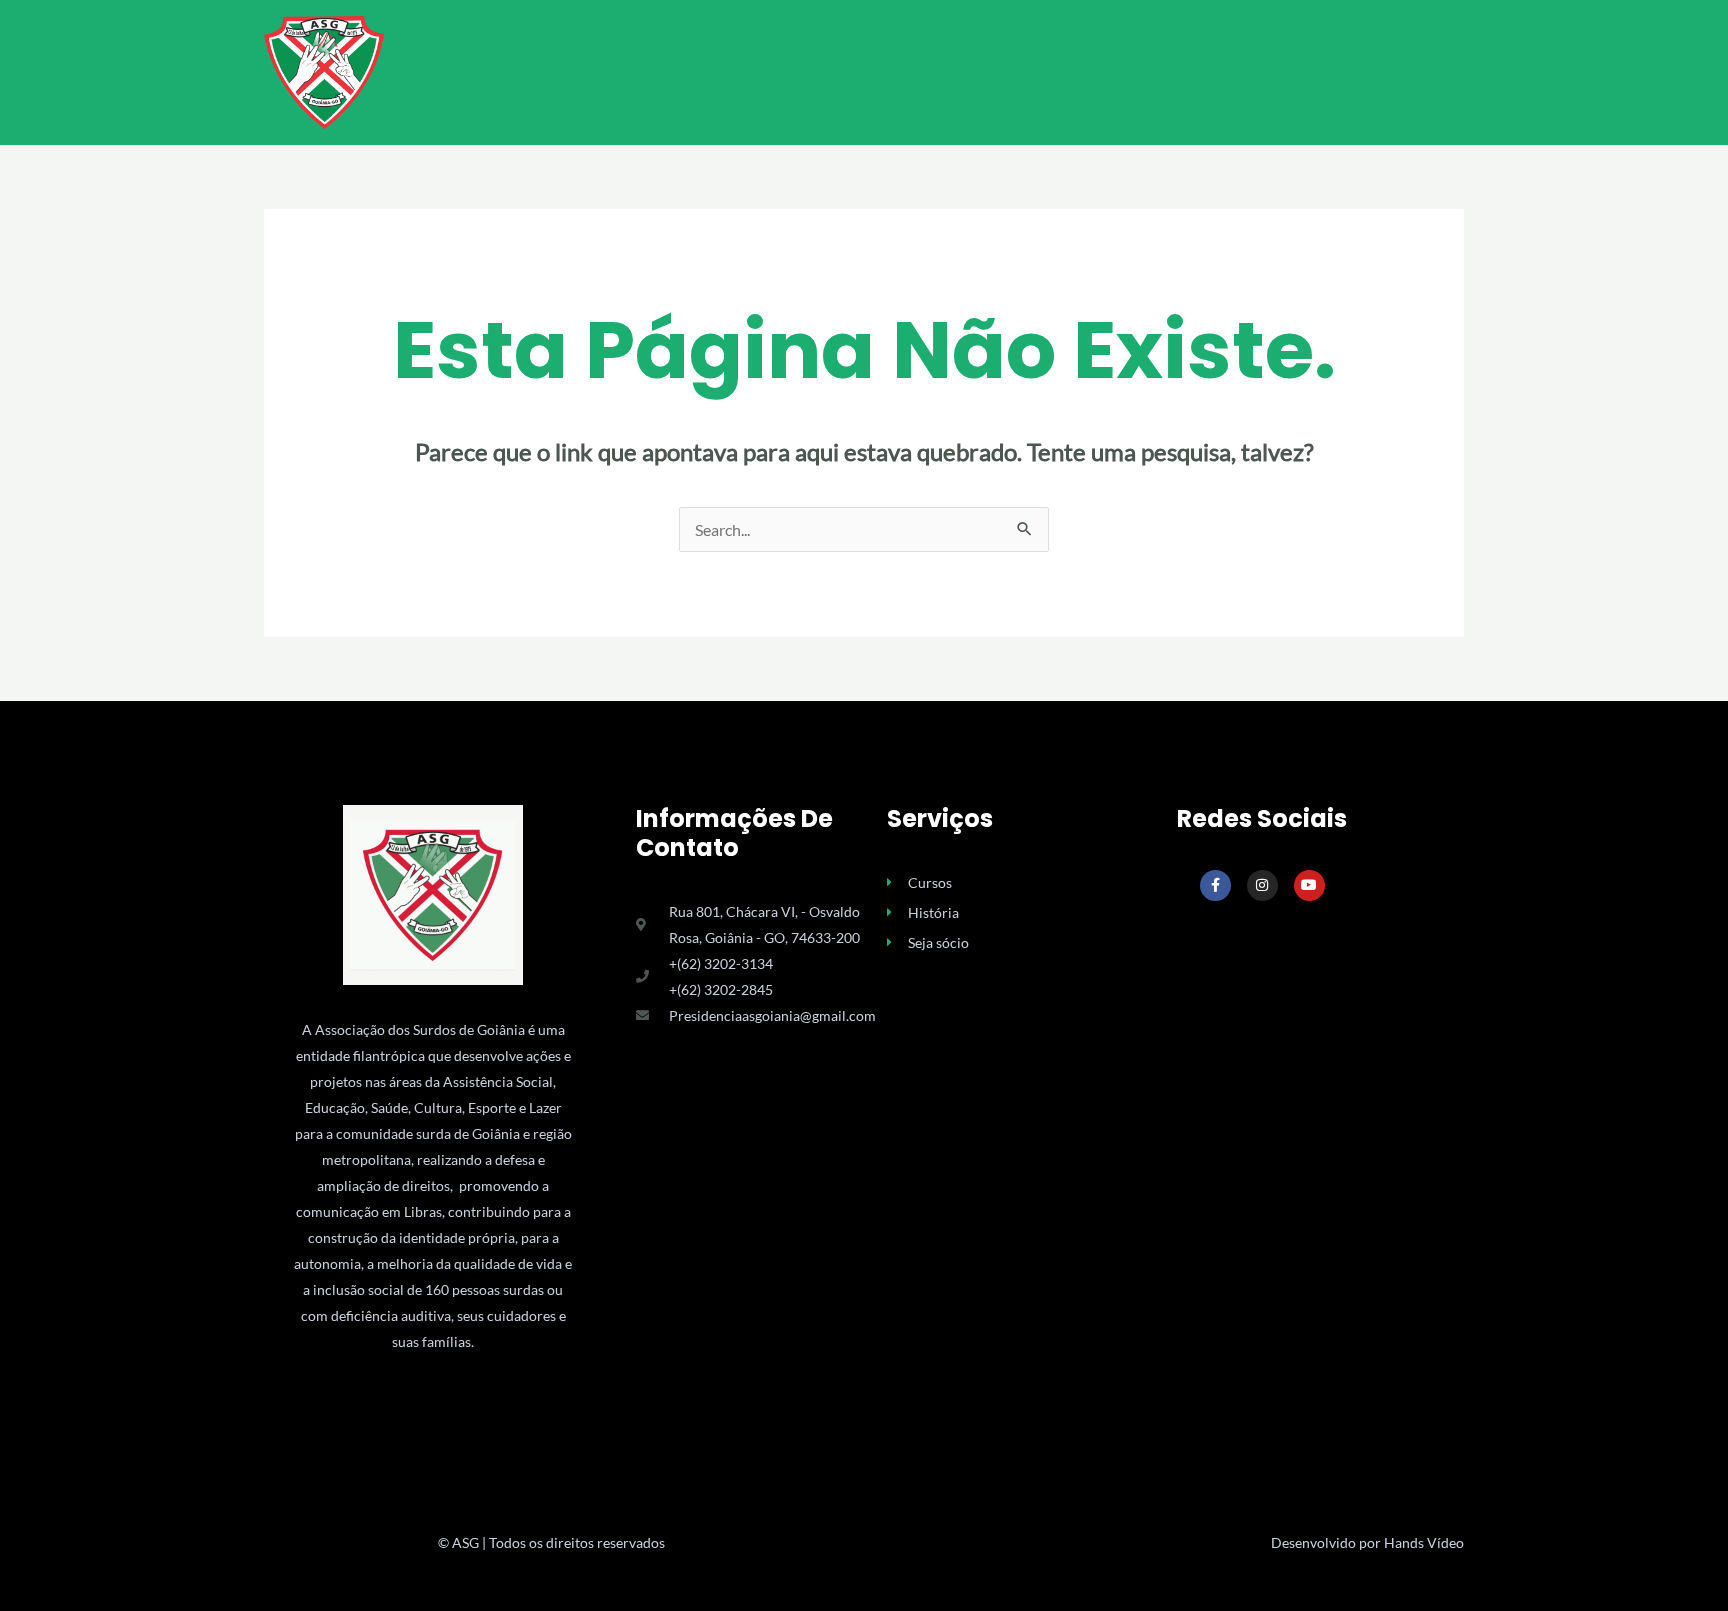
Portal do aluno (1395, 71)
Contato (1211, 71)
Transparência (1101, 71)
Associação (792, 71)
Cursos (907, 71)
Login (1291, 71)
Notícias (992, 71)
